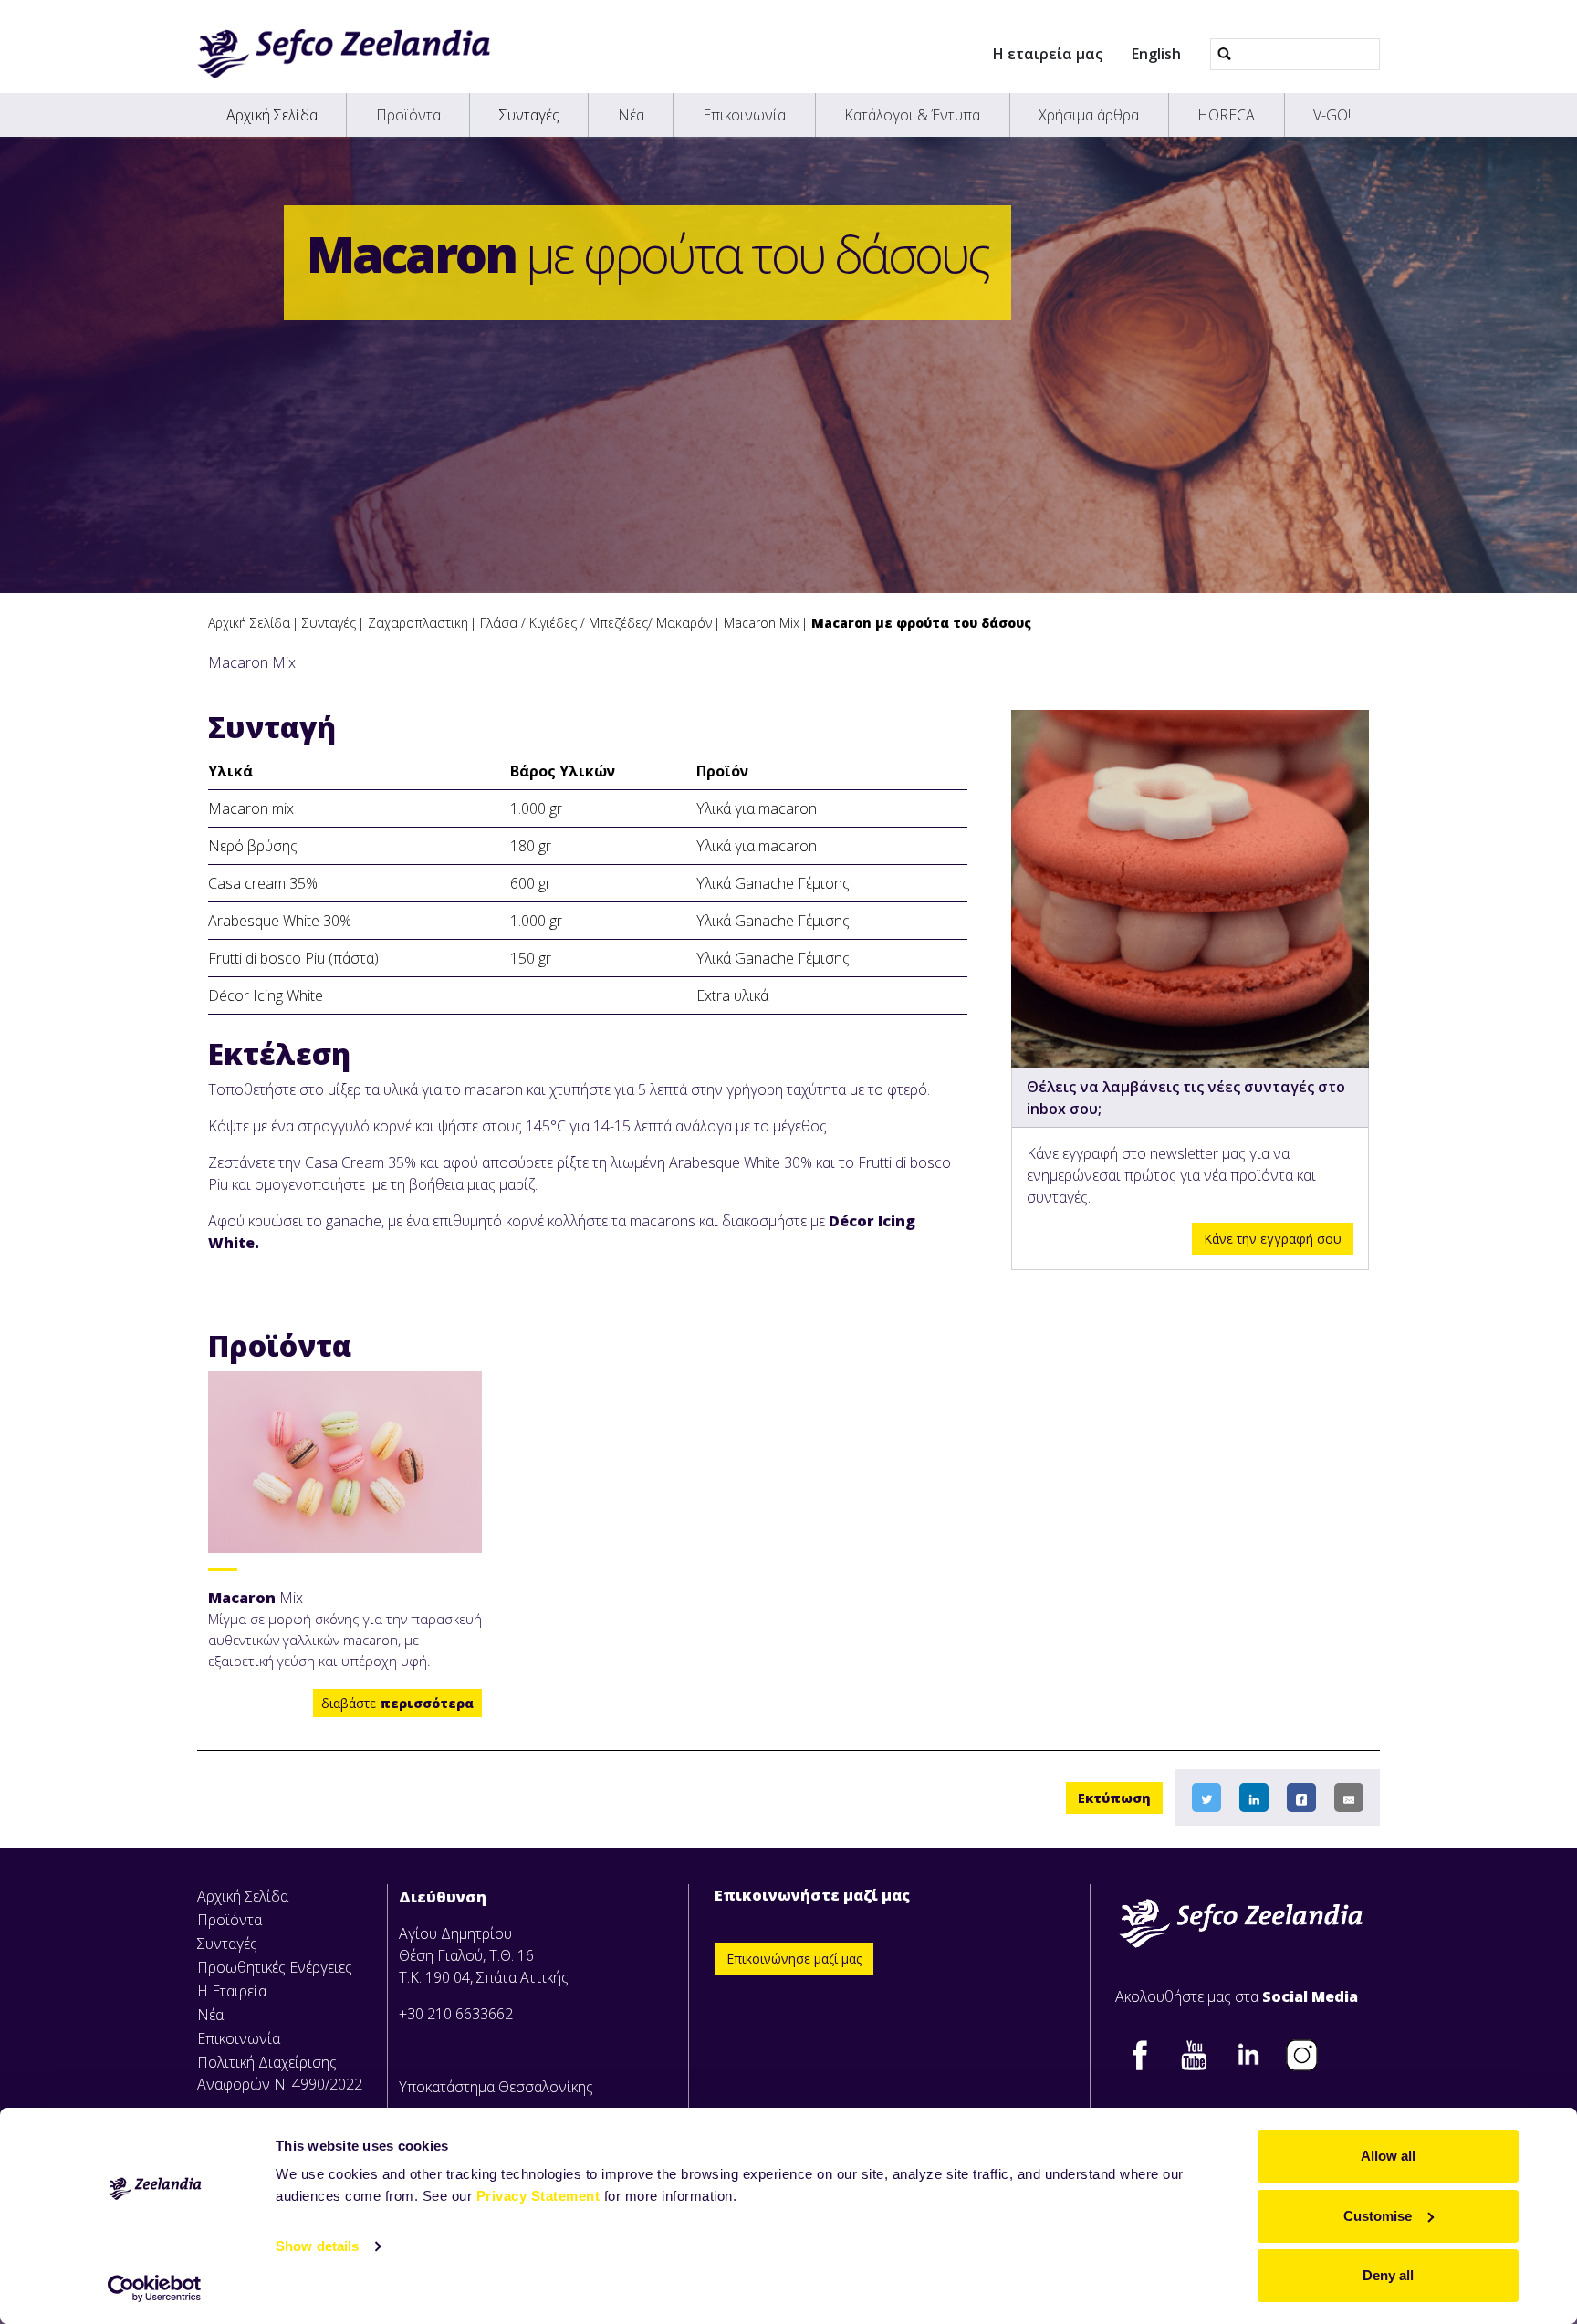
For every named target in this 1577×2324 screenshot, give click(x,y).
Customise (1378, 2216)
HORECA (1226, 115)
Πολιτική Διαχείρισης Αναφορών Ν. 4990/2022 (280, 2073)
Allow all (1388, 2156)
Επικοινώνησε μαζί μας (794, 1959)
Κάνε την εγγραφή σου (1273, 1239)
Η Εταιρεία (232, 1991)
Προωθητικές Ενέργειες (275, 1967)
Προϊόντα (408, 115)
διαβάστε (397, 1703)
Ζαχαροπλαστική (418, 623)
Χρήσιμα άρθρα (1089, 115)
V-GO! (1332, 115)
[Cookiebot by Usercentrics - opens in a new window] (155, 2288)
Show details (317, 2246)
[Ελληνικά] (344, 54)
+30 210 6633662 (456, 2014)
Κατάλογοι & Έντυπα (912, 115)
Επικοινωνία (744, 115)
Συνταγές (529, 115)
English (1156, 54)
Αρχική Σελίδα (272, 115)
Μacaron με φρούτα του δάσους (921, 623)
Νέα (631, 115)
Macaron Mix (762, 623)
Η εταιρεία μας (1048, 54)
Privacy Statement (538, 2196)
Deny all (1388, 2275)
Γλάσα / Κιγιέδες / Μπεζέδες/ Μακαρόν (596, 623)
